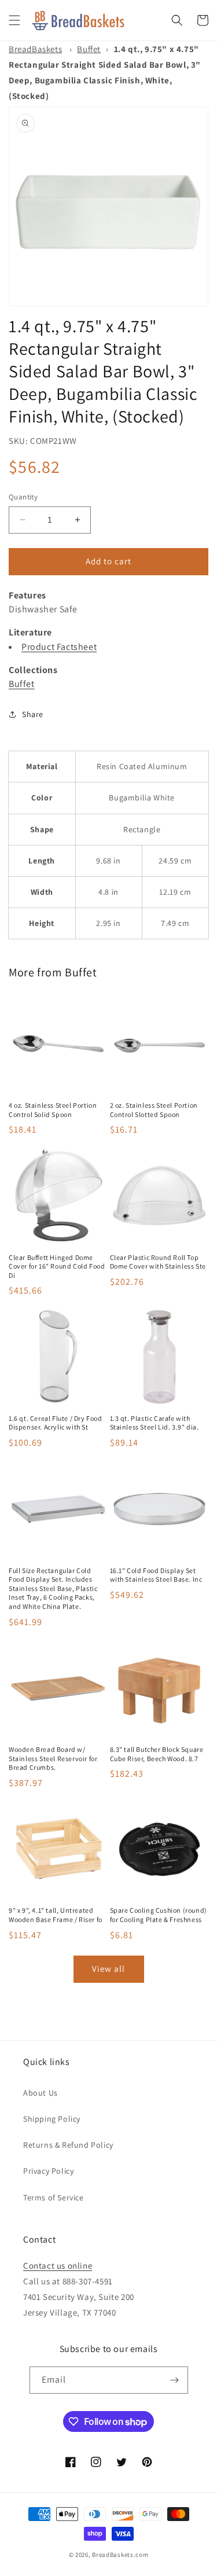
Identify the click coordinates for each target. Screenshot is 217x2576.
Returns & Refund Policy (68, 2145)
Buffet (89, 49)
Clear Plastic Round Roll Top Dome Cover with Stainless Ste (158, 1262)
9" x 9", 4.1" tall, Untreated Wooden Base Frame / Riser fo (56, 1915)
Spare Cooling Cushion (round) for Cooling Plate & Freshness (159, 1915)
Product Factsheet (59, 647)
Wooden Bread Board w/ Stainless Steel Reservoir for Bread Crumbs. (53, 1758)
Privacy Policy (48, 2171)
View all (108, 1969)
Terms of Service (54, 2197)
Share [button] (33, 714)
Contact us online (58, 2266)
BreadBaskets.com (120, 2555)
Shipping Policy (52, 2119)
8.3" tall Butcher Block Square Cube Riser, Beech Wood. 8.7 (157, 1754)
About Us (41, 2093)
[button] (14, 20)
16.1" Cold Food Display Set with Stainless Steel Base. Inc (156, 1575)
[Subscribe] (175, 2380)
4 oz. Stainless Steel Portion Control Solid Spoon (53, 1110)
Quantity (23, 497)
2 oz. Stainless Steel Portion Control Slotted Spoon (154, 1110)
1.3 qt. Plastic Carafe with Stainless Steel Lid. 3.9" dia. (155, 1423)
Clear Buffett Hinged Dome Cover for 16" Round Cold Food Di (57, 1266)
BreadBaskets (35, 49)
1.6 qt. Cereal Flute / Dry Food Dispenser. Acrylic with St (56, 1423)
